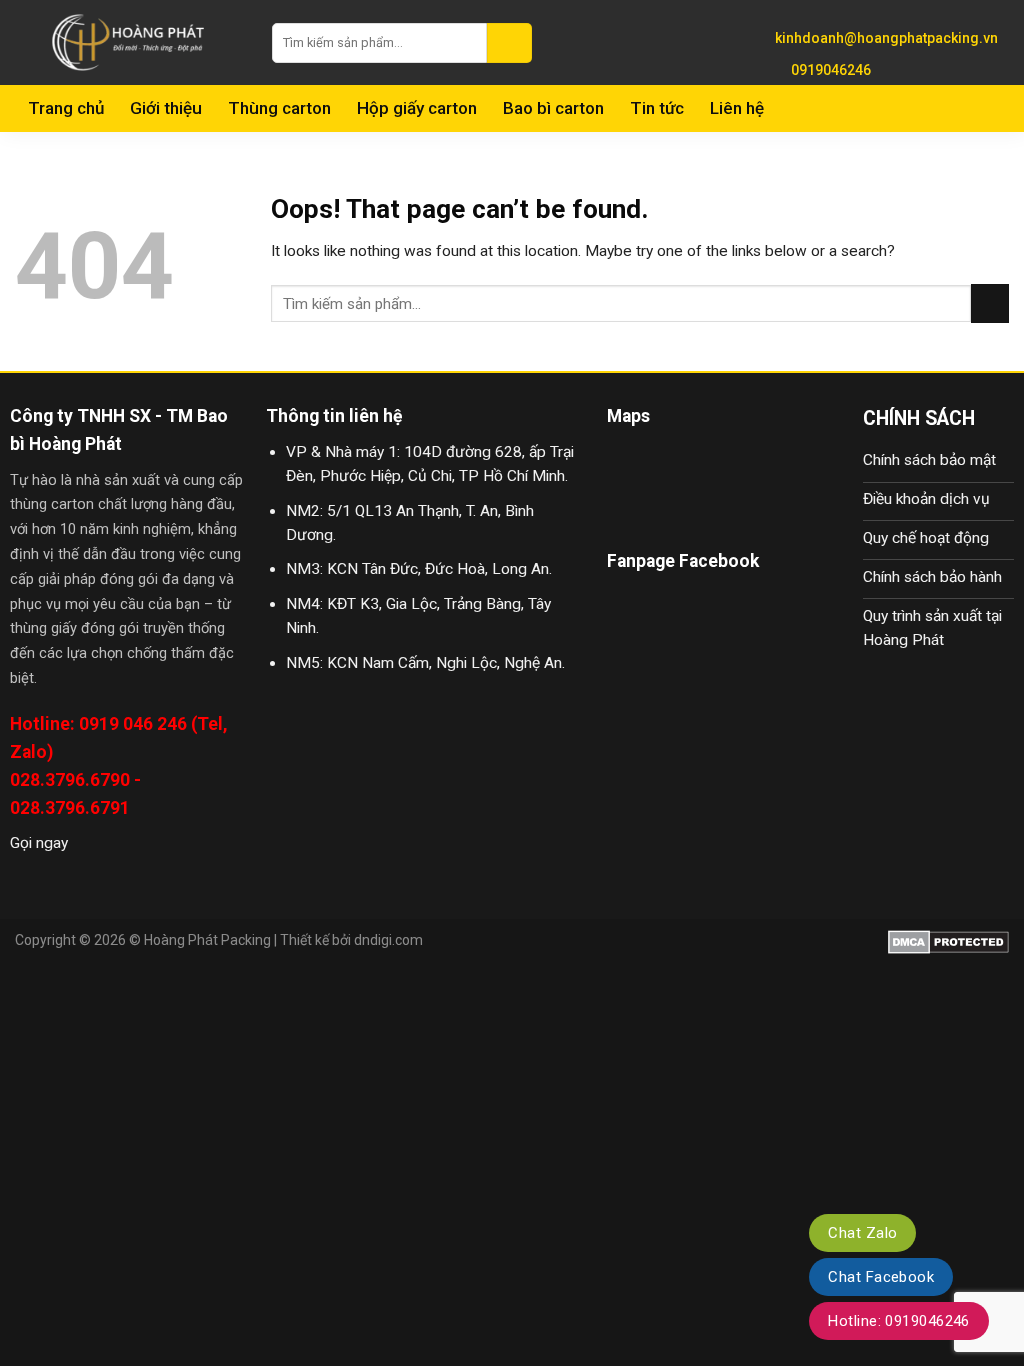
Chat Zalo (862, 1233)
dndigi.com (388, 940)
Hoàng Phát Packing (207, 940)
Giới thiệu (166, 108)
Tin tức (657, 108)
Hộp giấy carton (417, 108)
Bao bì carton (553, 108)
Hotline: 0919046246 (899, 1321)
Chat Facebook (881, 1277)
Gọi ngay (39, 843)
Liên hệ (737, 108)
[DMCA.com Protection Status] (948, 940)
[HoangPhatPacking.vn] (128, 42)
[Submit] (509, 43)
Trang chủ (66, 108)
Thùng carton (279, 108)
